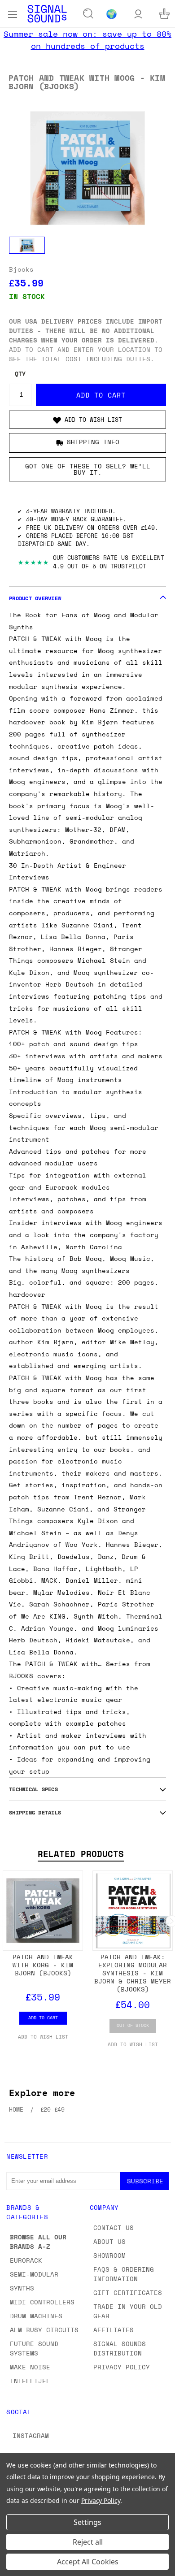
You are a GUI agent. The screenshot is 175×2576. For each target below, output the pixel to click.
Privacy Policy (122, 2367)
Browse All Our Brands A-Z (38, 2242)
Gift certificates (128, 2292)
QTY (20, 374)
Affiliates (114, 2330)
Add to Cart (43, 2018)
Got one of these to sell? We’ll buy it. (88, 469)
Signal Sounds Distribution (120, 2348)
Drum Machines (36, 2316)
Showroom (109, 2255)
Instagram (31, 2435)
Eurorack (26, 2260)
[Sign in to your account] (138, 14)
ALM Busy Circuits (44, 2330)
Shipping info (93, 442)
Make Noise (30, 2367)
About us (109, 2241)
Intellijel (30, 2381)
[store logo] (47, 14)
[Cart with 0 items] (164, 14)
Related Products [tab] (81, 1854)
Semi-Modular (34, 2274)
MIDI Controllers (42, 2302)
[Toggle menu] (12, 13)
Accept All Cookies (88, 2562)
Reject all (88, 2542)
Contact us (114, 2227)
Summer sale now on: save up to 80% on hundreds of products (87, 40)
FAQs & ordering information (124, 2274)
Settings (87, 2522)
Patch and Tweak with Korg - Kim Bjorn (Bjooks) (43, 1965)
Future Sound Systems (34, 2348)
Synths (22, 2288)
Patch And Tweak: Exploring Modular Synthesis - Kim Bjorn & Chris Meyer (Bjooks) (133, 1973)
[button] (87, 420)
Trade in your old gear (128, 2311)
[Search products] (88, 14)
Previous (14, 2567)
